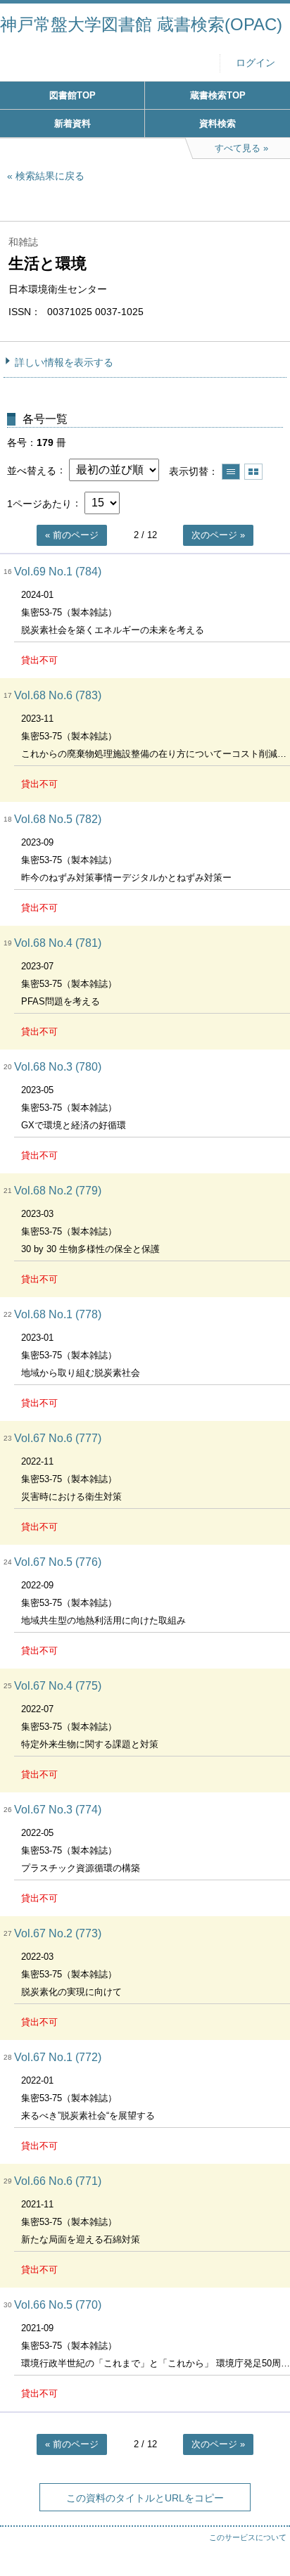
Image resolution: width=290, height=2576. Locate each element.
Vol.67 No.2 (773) (58, 1933)
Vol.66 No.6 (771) (58, 2181)
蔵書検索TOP (218, 95)
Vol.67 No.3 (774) (58, 1810)
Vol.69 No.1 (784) (58, 572)
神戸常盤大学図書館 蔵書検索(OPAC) (141, 24)
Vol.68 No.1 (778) (58, 1314)
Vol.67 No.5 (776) (58, 1562)
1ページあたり (39, 503)
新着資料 (72, 123)
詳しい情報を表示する (64, 362)
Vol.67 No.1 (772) (58, 2057)
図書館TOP (72, 95)
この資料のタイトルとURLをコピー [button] (145, 2498)
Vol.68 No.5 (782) (58, 819)
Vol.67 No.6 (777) (58, 1438)
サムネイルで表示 (253, 472)
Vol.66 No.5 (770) (58, 2305)
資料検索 (217, 123)
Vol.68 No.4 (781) (58, 943)
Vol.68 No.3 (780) (58, 1067)
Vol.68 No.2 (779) (58, 1191)
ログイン (256, 63)
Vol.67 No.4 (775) (58, 1686)
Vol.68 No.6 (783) (58, 695)
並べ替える (32, 470)
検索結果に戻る (50, 176)
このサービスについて (248, 2537)
